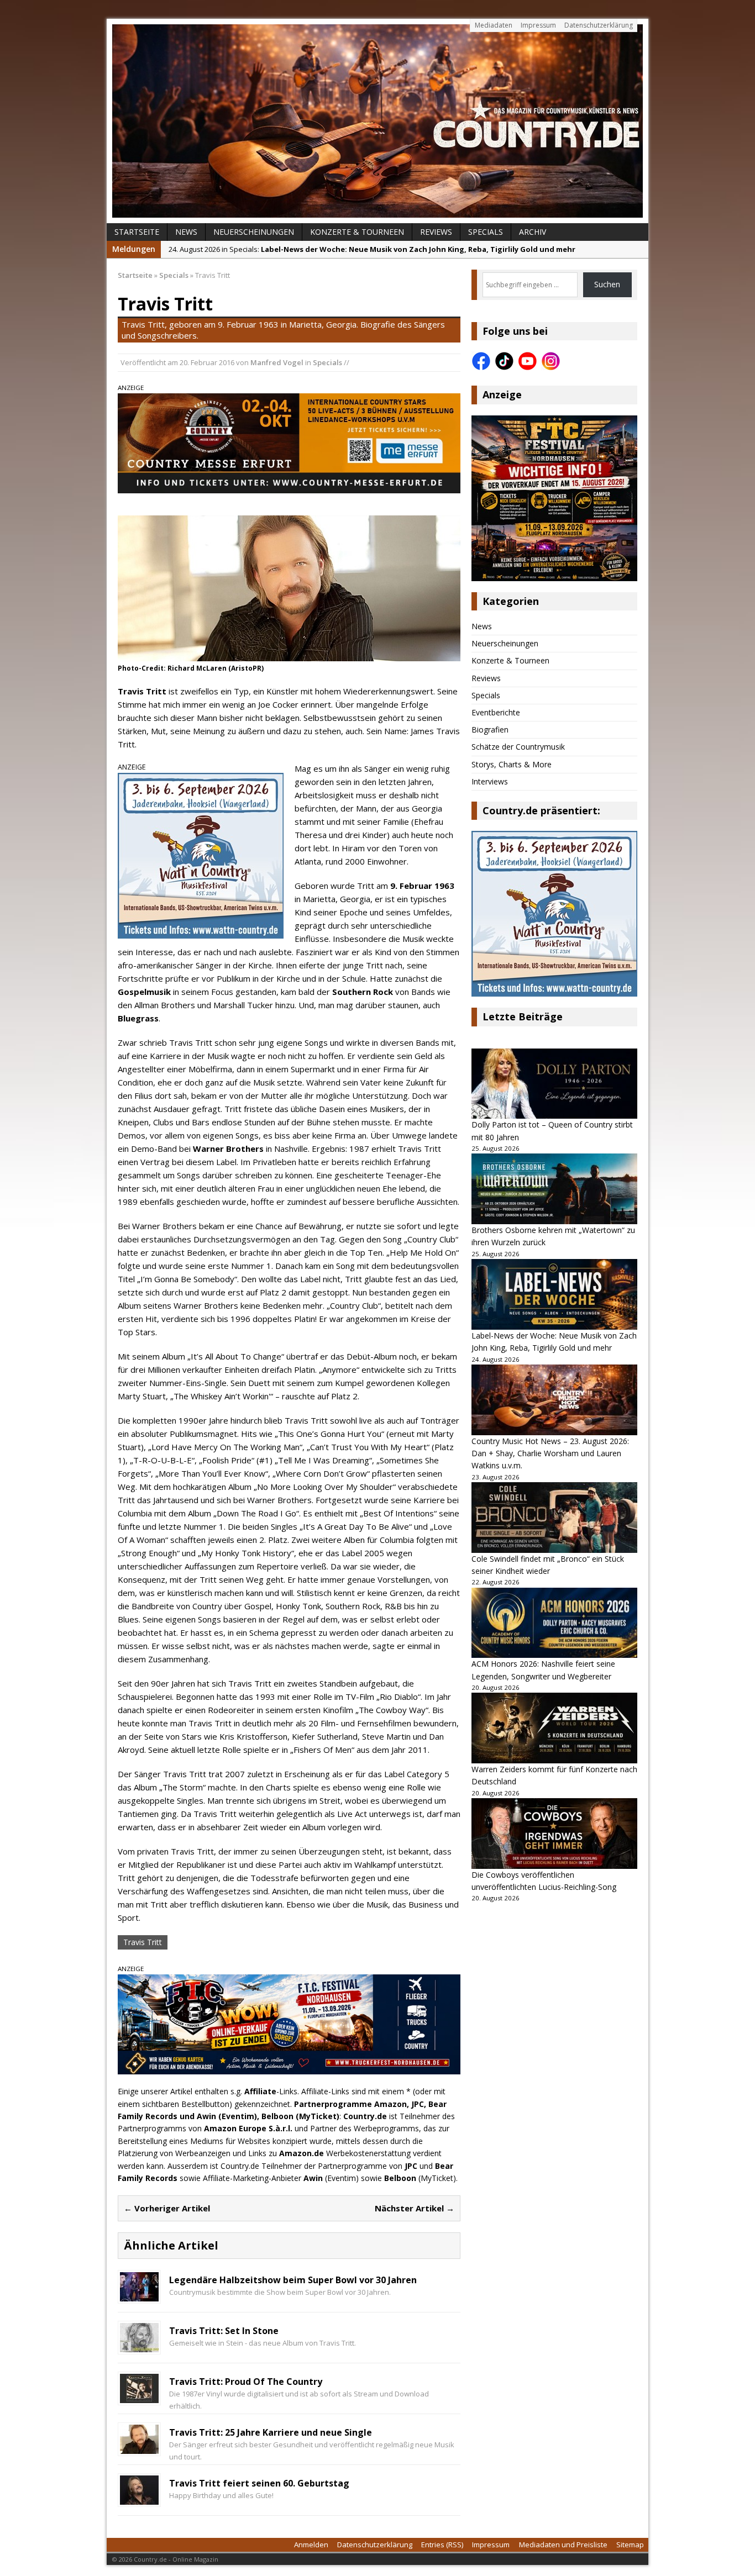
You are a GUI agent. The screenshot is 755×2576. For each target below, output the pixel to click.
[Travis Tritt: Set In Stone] (139, 2345)
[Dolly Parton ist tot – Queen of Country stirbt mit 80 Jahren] (554, 1084)
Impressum (538, 25)
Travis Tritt (143, 1942)
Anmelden (311, 2545)
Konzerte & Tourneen (357, 232)
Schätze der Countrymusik (518, 747)
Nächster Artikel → (415, 2208)
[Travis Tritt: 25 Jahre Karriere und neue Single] (139, 2447)
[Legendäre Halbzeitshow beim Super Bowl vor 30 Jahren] (139, 2295)
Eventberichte (496, 712)
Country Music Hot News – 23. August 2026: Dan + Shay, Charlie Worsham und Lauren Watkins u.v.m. (550, 1453)
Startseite (137, 232)
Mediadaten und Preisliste (563, 2545)
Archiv (533, 232)
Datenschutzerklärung (599, 25)
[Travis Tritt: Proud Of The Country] (139, 2396)
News (186, 232)
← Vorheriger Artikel (167, 2208)
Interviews (490, 781)
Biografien (490, 729)
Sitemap (630, 2545)
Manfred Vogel (277, 362)
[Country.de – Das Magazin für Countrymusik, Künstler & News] (377, 121)
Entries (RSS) (442, 2545)
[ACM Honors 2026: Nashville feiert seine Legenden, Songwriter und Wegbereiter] (554, 1623)
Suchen (607, 284)
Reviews (436, 232)
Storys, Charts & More (512, 764)
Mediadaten (494, 25)
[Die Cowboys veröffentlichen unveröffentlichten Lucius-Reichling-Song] (554, 1834)
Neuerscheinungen (254, 232)
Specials (486, 232)
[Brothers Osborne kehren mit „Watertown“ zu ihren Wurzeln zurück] (554, 1189)
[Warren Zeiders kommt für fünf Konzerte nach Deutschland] (554, 1728)
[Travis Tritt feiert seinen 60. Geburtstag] (139, 2498)
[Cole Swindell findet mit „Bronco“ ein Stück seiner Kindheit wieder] (554, 1518)
